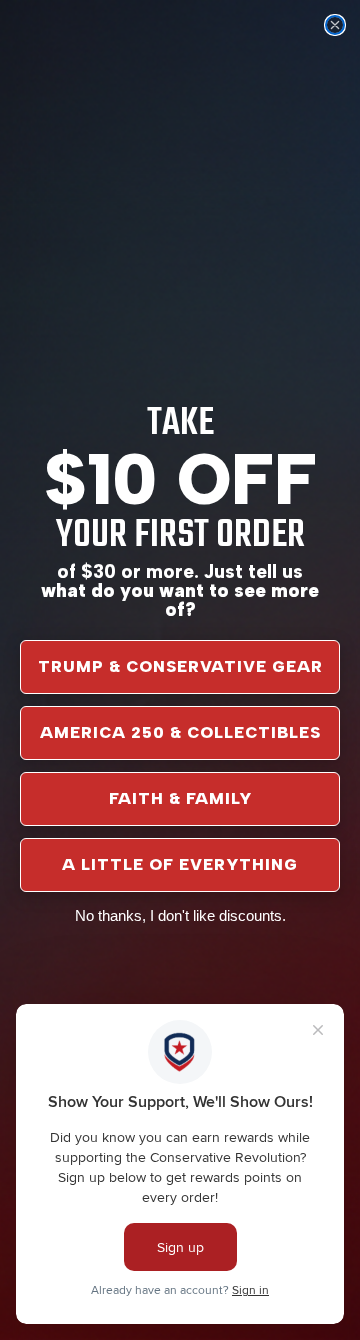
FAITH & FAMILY (180, 798)
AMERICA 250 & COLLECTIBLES (180, 732)
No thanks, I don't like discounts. (180, 915)
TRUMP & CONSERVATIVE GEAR (180, 666)
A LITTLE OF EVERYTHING (180, 864)
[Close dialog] (335, 25)
